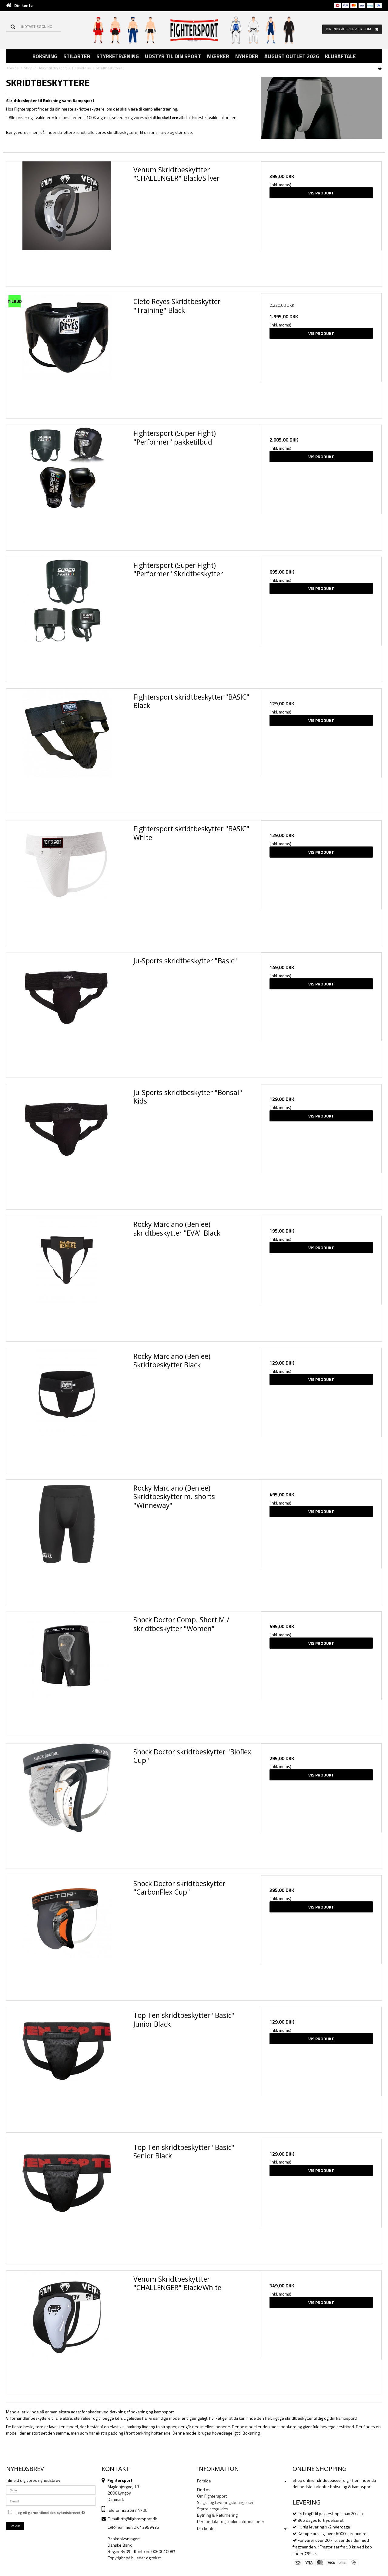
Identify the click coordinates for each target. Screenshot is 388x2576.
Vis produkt (321, 193)
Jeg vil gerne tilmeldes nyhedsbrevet (49, 2512)
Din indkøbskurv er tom (348, 29)
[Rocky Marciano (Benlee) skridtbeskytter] (67, 1276)
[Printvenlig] (380, 68)
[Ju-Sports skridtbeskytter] (67, 1013)
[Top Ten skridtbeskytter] (67, 2067)
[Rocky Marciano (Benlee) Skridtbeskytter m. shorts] (67, 1540)
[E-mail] (51, 2500)
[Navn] (51, 2489)
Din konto (23, 5)
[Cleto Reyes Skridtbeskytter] (67, 354)
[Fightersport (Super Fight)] (67, 485)
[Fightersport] (194, 30)
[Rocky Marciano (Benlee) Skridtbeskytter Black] (67, 1408)
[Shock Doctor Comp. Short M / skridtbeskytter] (67, 1672)
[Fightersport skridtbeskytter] (67, 749)
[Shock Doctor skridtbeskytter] (67, 1804)
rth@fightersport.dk (139, 2519)
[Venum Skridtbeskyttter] (67, 222)
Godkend (15, 2526)
